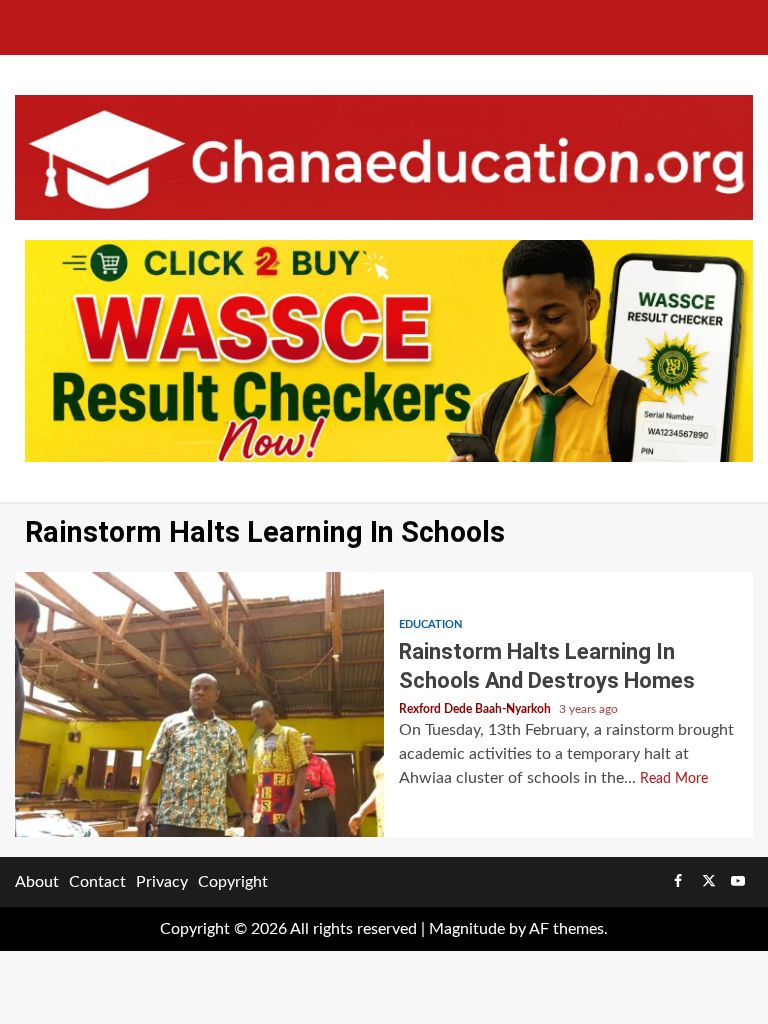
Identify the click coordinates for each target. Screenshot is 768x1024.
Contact (97, 882)
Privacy (162, 882)
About (37, 882)
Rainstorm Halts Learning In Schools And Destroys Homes (199, 704)
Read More (674, 779)
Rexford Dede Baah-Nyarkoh (476, 709)
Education (430, 624)
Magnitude (467, 929)
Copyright (233, 882)
